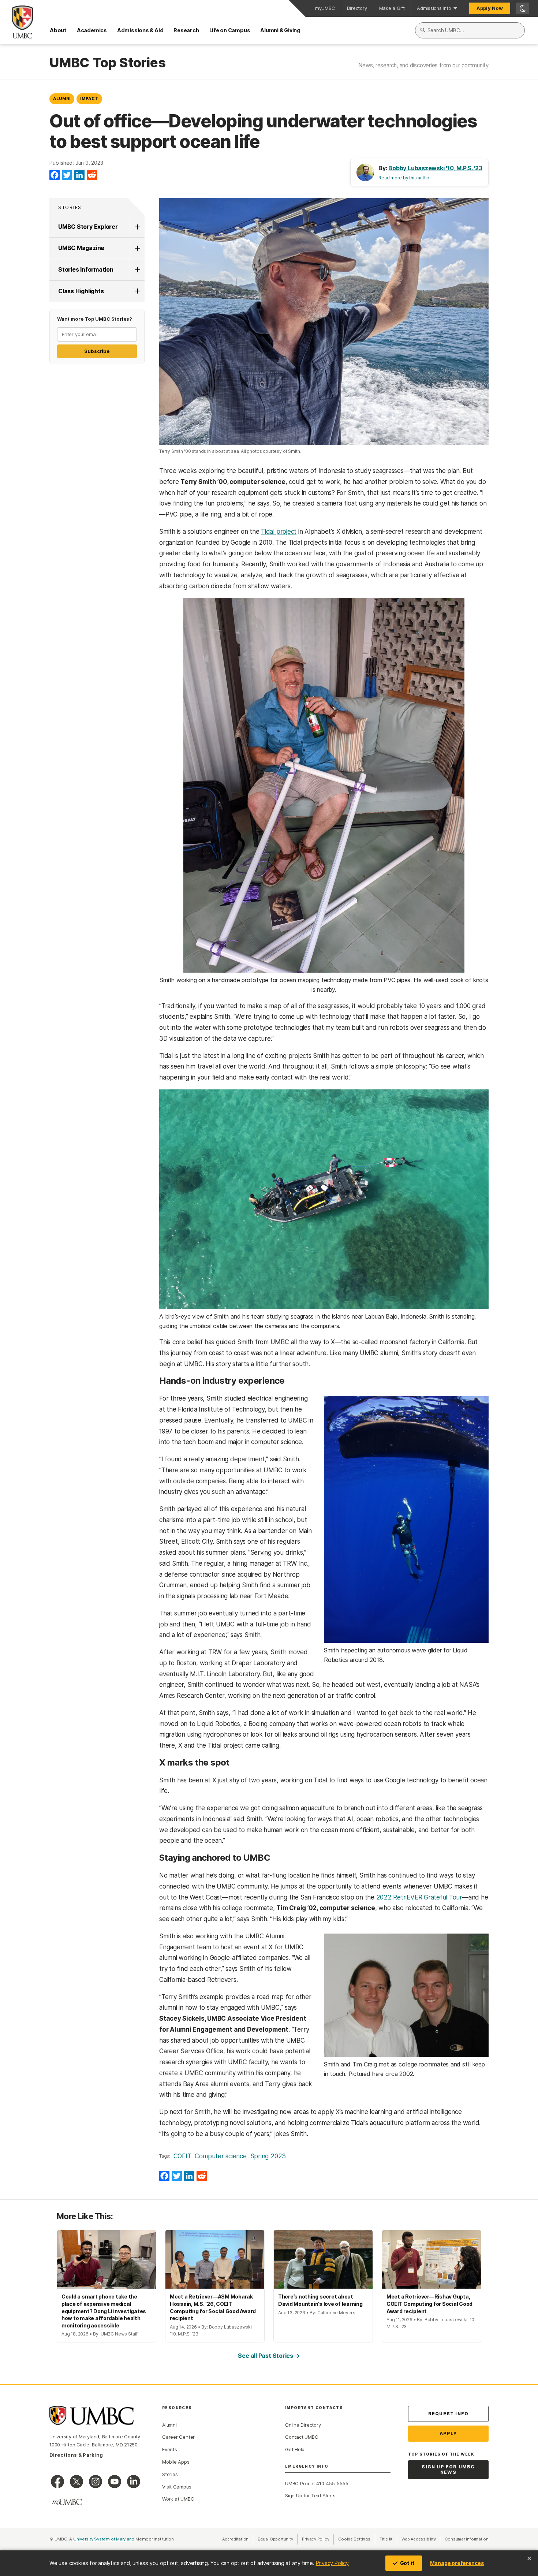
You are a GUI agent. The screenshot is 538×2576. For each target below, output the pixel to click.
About (58, 30)
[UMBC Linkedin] (134, 2482)
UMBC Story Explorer (88, 227)
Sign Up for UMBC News (448, 2470)
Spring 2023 (268, 2156)
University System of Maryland (104, 2539)
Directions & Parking (76, 2455)
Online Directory (303, 2425)
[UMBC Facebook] (57, 2482)
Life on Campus (230, 30)
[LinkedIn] (79, 175)
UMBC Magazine (81, 248)
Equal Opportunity (278, 2539)
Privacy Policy (332, 2563)
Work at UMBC (178, 2499)
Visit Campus (177, 2487)
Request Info (448, 2414)
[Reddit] (92, 175)
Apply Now (490, 8)
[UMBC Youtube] (115, 2482)
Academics (92, 30)
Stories (70, 207)
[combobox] (470, 30)
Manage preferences (457, 2563)
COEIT (182, 2156)
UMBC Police (299, 2483)
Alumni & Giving (280, 30)
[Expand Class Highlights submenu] (137, 291)
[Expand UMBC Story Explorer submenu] (137, 227)
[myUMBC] (67, 2502)
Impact (89, 98)
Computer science (221, 2156)
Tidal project (279, 532)
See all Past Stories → (269, 2356)
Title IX (388, 2539)
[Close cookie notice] (529, 2558)
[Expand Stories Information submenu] (137, 270)
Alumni (62, 98)
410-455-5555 (332, 2483)
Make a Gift (392, 8)
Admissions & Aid (140, 30)
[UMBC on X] (76, 2482)
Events (170, 2449)
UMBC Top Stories (107, 63)
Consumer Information (467, 2539)
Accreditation (235, 2539)
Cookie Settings (354, 2539)
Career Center (178, 2437)
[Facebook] (55, 175)
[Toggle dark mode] (523, 8)
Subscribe (97, 351)
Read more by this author (405, 178)
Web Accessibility (421, 2539)
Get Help (295, 2449)
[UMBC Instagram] (96, 2482)
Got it (407, 2563)
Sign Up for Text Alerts (310, 2495)
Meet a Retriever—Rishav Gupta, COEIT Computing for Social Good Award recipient (429, 2304)
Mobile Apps (176, 2462)
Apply (449, 2433)
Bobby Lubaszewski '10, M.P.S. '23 (435, 168)
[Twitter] (67, 175)
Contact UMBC (302, 2437)
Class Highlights (81, 291)
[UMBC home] (16, 22)
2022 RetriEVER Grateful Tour (419, 1897)
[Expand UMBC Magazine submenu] (137, 248)
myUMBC (325, 8)
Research (186, 30)
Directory (357, 8)
